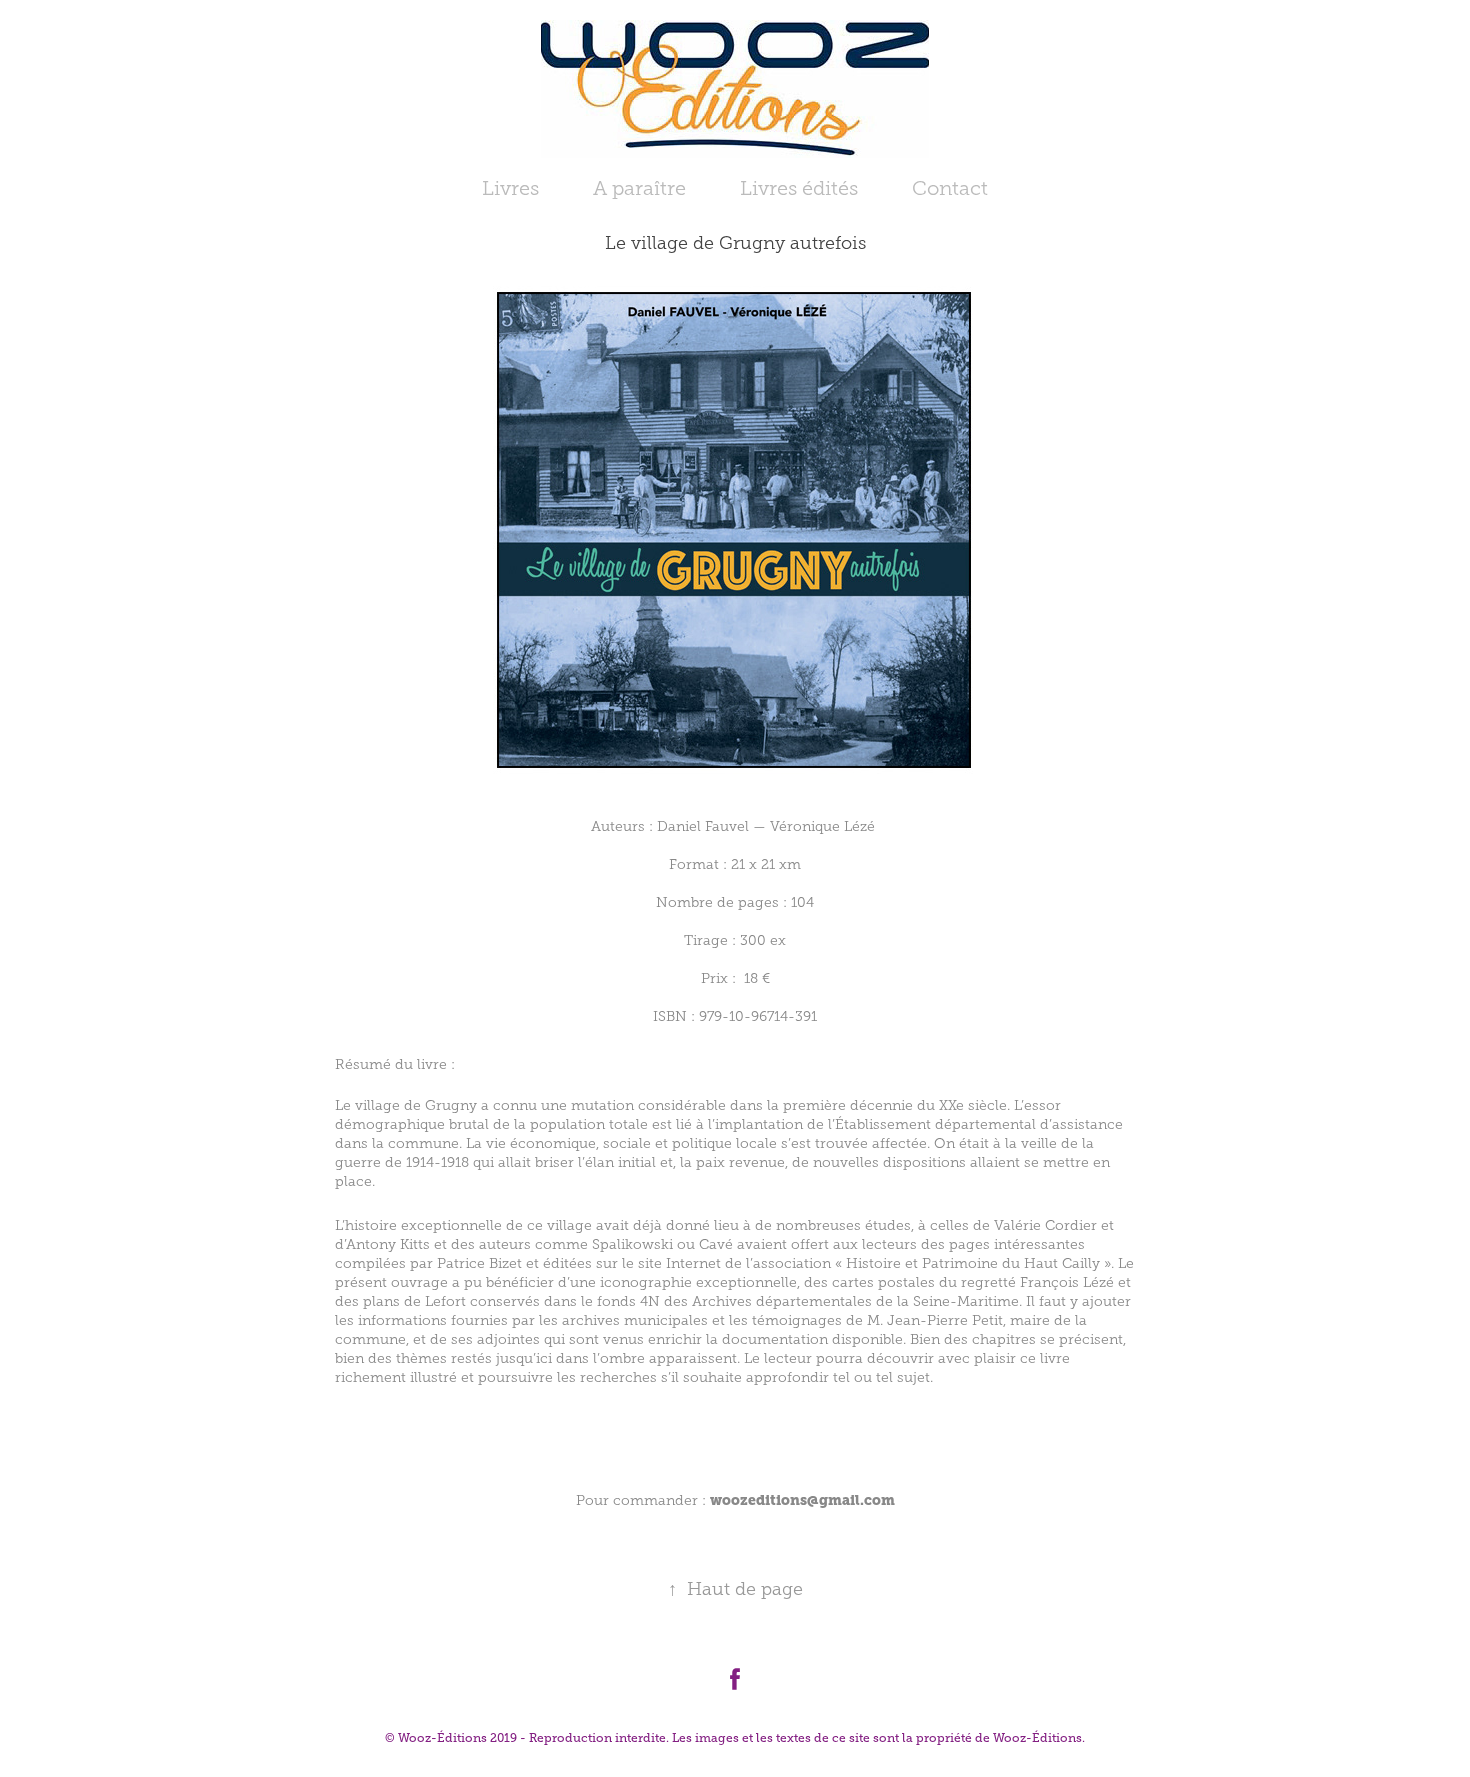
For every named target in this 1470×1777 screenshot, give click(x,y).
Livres (510, 188)
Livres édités (799, 188)
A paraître (639, 188)
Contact (950, 188)
